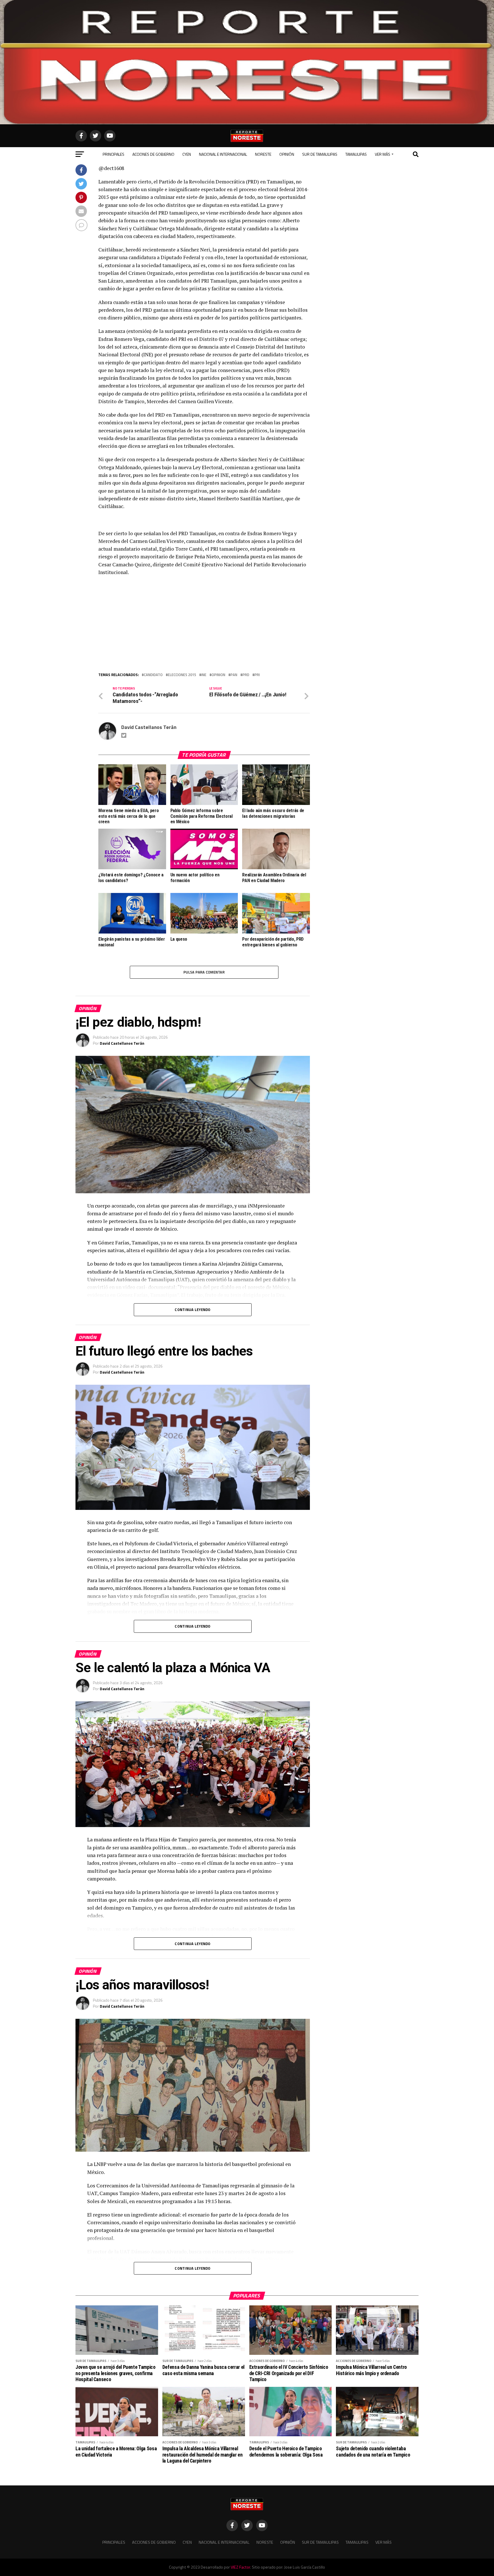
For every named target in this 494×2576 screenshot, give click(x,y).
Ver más (383, 154)
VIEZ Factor (240, 2567)
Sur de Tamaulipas (320, 154)
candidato (153, 675)
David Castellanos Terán (149, 727)
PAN (234, 675)
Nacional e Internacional (223, 154)
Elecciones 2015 (182, 675)
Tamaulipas (356, 154)
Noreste (263, 154)
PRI (257, 675)
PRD (246, 675)
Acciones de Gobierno (153, 154)
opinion (218, 675)
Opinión (287, 154)
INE (204, 675)
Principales (113, 154)
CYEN (187, 154)
